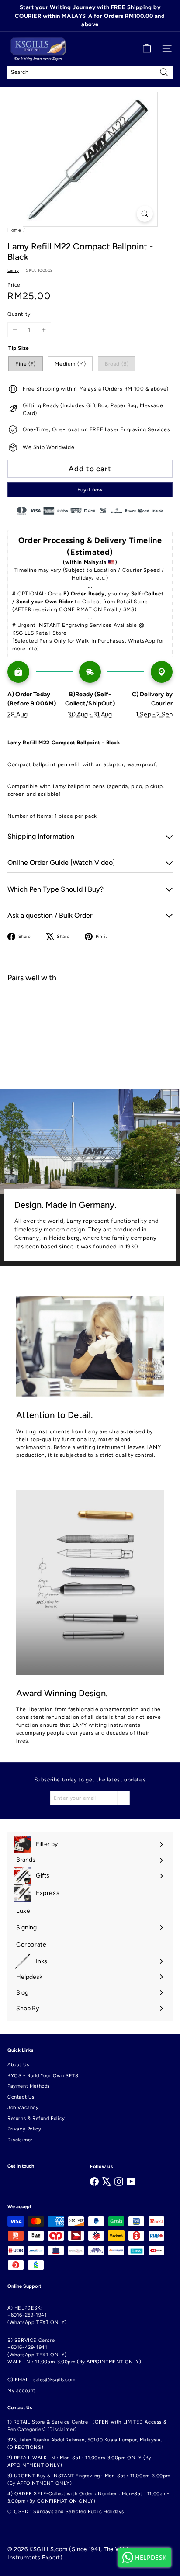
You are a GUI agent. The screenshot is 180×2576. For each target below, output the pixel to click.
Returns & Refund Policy (36, 2118)
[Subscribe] (124, 1798)
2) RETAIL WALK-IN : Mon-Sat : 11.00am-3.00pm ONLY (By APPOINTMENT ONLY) (80, 2462)
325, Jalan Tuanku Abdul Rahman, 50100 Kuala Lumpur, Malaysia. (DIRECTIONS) (85, 2444)
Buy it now (90, 490)
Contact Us (21, 2097)
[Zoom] (145, 214)
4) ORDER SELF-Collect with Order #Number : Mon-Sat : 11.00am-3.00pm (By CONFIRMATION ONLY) (88, 2497)
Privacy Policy (24, 2129)
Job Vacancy (23, 2107)
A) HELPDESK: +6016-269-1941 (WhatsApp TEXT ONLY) (37, 2315)
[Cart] (147, 48)
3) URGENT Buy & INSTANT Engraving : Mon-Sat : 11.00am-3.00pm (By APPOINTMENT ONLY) (89, 2479)
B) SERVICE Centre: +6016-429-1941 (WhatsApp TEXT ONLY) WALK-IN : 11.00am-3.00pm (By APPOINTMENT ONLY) (74, 2351)
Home (14, 230)
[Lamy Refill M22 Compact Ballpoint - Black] (90, 1020)
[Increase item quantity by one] (44, 330)
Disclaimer (20, 2140)
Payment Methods (29, 2086)
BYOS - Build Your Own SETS (43, 2076)
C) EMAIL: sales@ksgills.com (41, 2380)
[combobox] (90, 72)
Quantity (19, 314)
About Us (18, 2065)
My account (21, 2391)
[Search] (164, 72)
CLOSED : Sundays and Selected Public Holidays (66, 2512)
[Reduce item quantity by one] (15, 330)
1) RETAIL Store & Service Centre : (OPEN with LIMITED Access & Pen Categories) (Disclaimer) (87, 2426)
